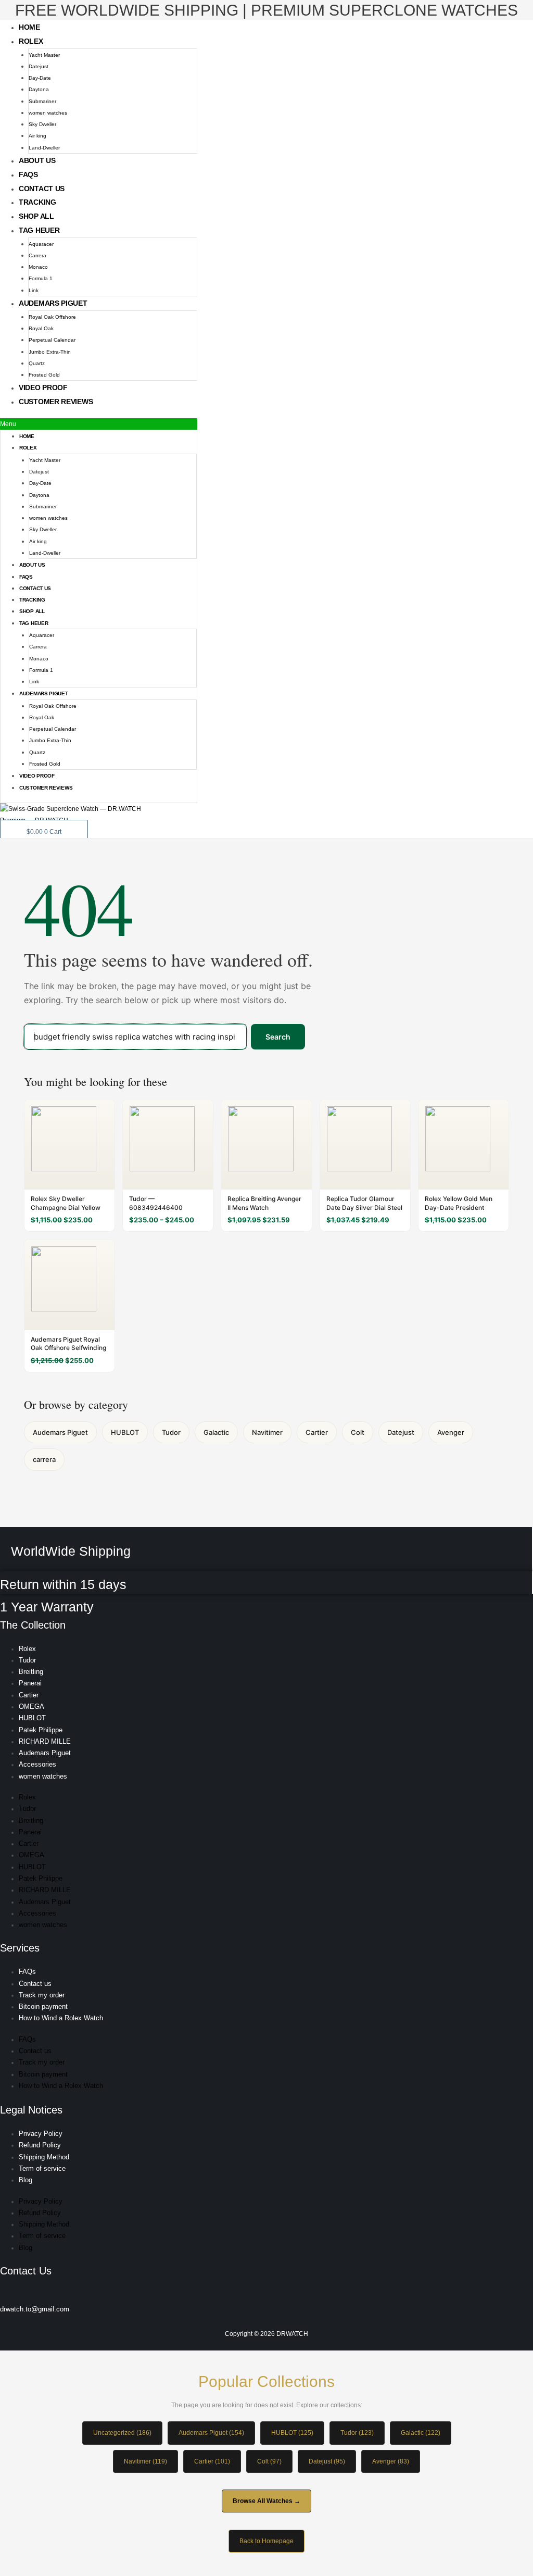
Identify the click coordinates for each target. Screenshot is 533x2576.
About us (37, 160)
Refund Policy (40, 2145)
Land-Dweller (44, 148)
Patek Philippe (41, 1730)
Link (34, 290)
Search (278, 1037)
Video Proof (43, 387)
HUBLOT (125, 1432)
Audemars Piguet (53, 303)
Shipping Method (44, 2157)
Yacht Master (44, 55)
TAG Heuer (39, 230)
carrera (44, 1459)
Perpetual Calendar (52, 340)
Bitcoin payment (43, 2006)
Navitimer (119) (145, 2461)
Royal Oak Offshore (52, 317)
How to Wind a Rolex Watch (61, 2018)
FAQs (28, 174)
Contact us (42, 189)
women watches (48, 113)
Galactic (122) (421, 2433)
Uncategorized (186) (122, 2433)
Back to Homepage (266, 2541)
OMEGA (31, 1706)
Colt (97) (269, 2461)
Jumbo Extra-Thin (50, 352)
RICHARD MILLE (45, 1741)
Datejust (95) (327, 2461)
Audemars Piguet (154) (211, 2433)
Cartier (317, 1432)
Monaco (38, 267)
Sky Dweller (42, 124)
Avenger (451, 1432)
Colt (358, 1432)
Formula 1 (41, 278)
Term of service (42, 2168)
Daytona (39, 89)
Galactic (216, 1432)
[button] (99, 424)
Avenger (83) (391, 2461)
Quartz (37, 363)
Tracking (37, 202)
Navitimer (267, 1432)
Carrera (37, 255)
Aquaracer (41, 244)
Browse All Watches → (266, 2501)
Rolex (31, 41)
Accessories (37, 1764)
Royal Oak (41, 328)
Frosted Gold (44, 375)
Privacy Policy (41, 2134)
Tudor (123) (357, 2433)
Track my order (42, 1995)
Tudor (171, 1432)
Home (29, 27)
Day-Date (40, 78)
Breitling (31, 1672)
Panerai (30, 1683)
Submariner (42, 101)
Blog (26, 2180)
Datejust (39, 66)
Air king (37, 136)
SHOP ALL (36, 216)
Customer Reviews (56, 402)
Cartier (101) (212, 2461)
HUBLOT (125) (292, 2433)
